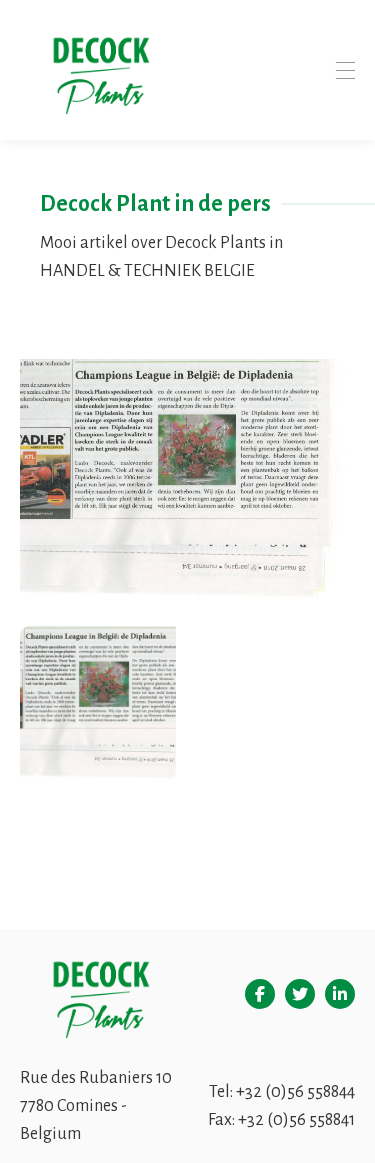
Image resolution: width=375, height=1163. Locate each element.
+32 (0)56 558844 (295, 1092)
